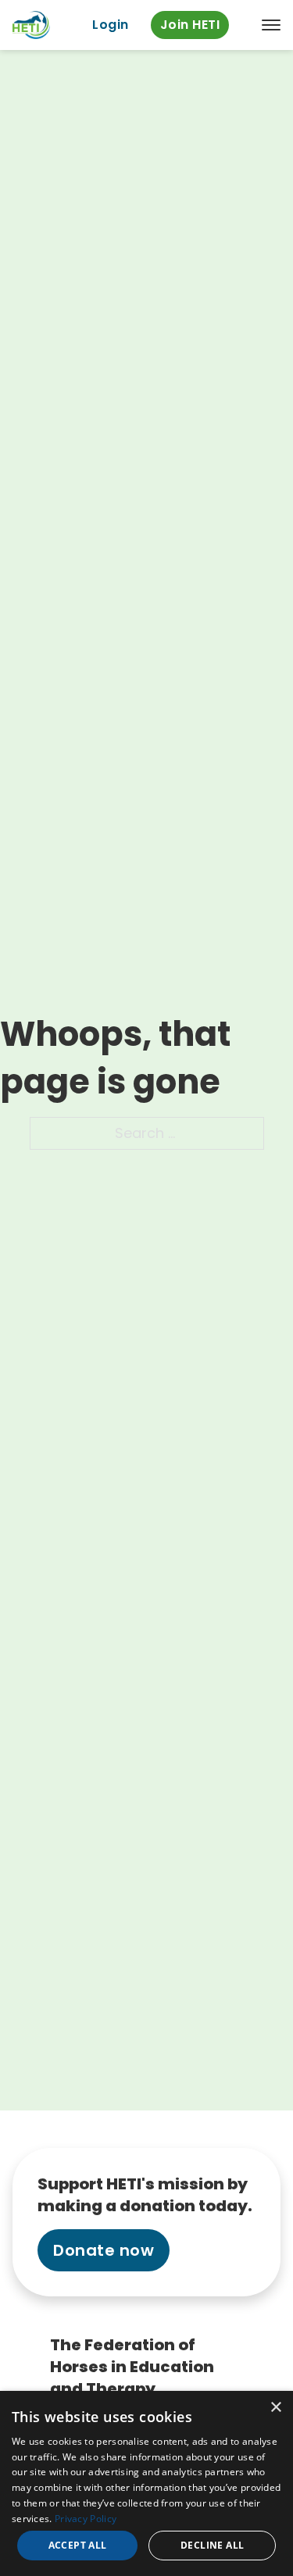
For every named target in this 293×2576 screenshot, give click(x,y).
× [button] (275, 2408)
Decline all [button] (212, 2545)
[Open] (271, 25)
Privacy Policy (86, 2519)
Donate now (104, 2250)
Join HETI (190, 25)
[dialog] (146, 2483)
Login (111, 25)
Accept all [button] (78, 2545)
